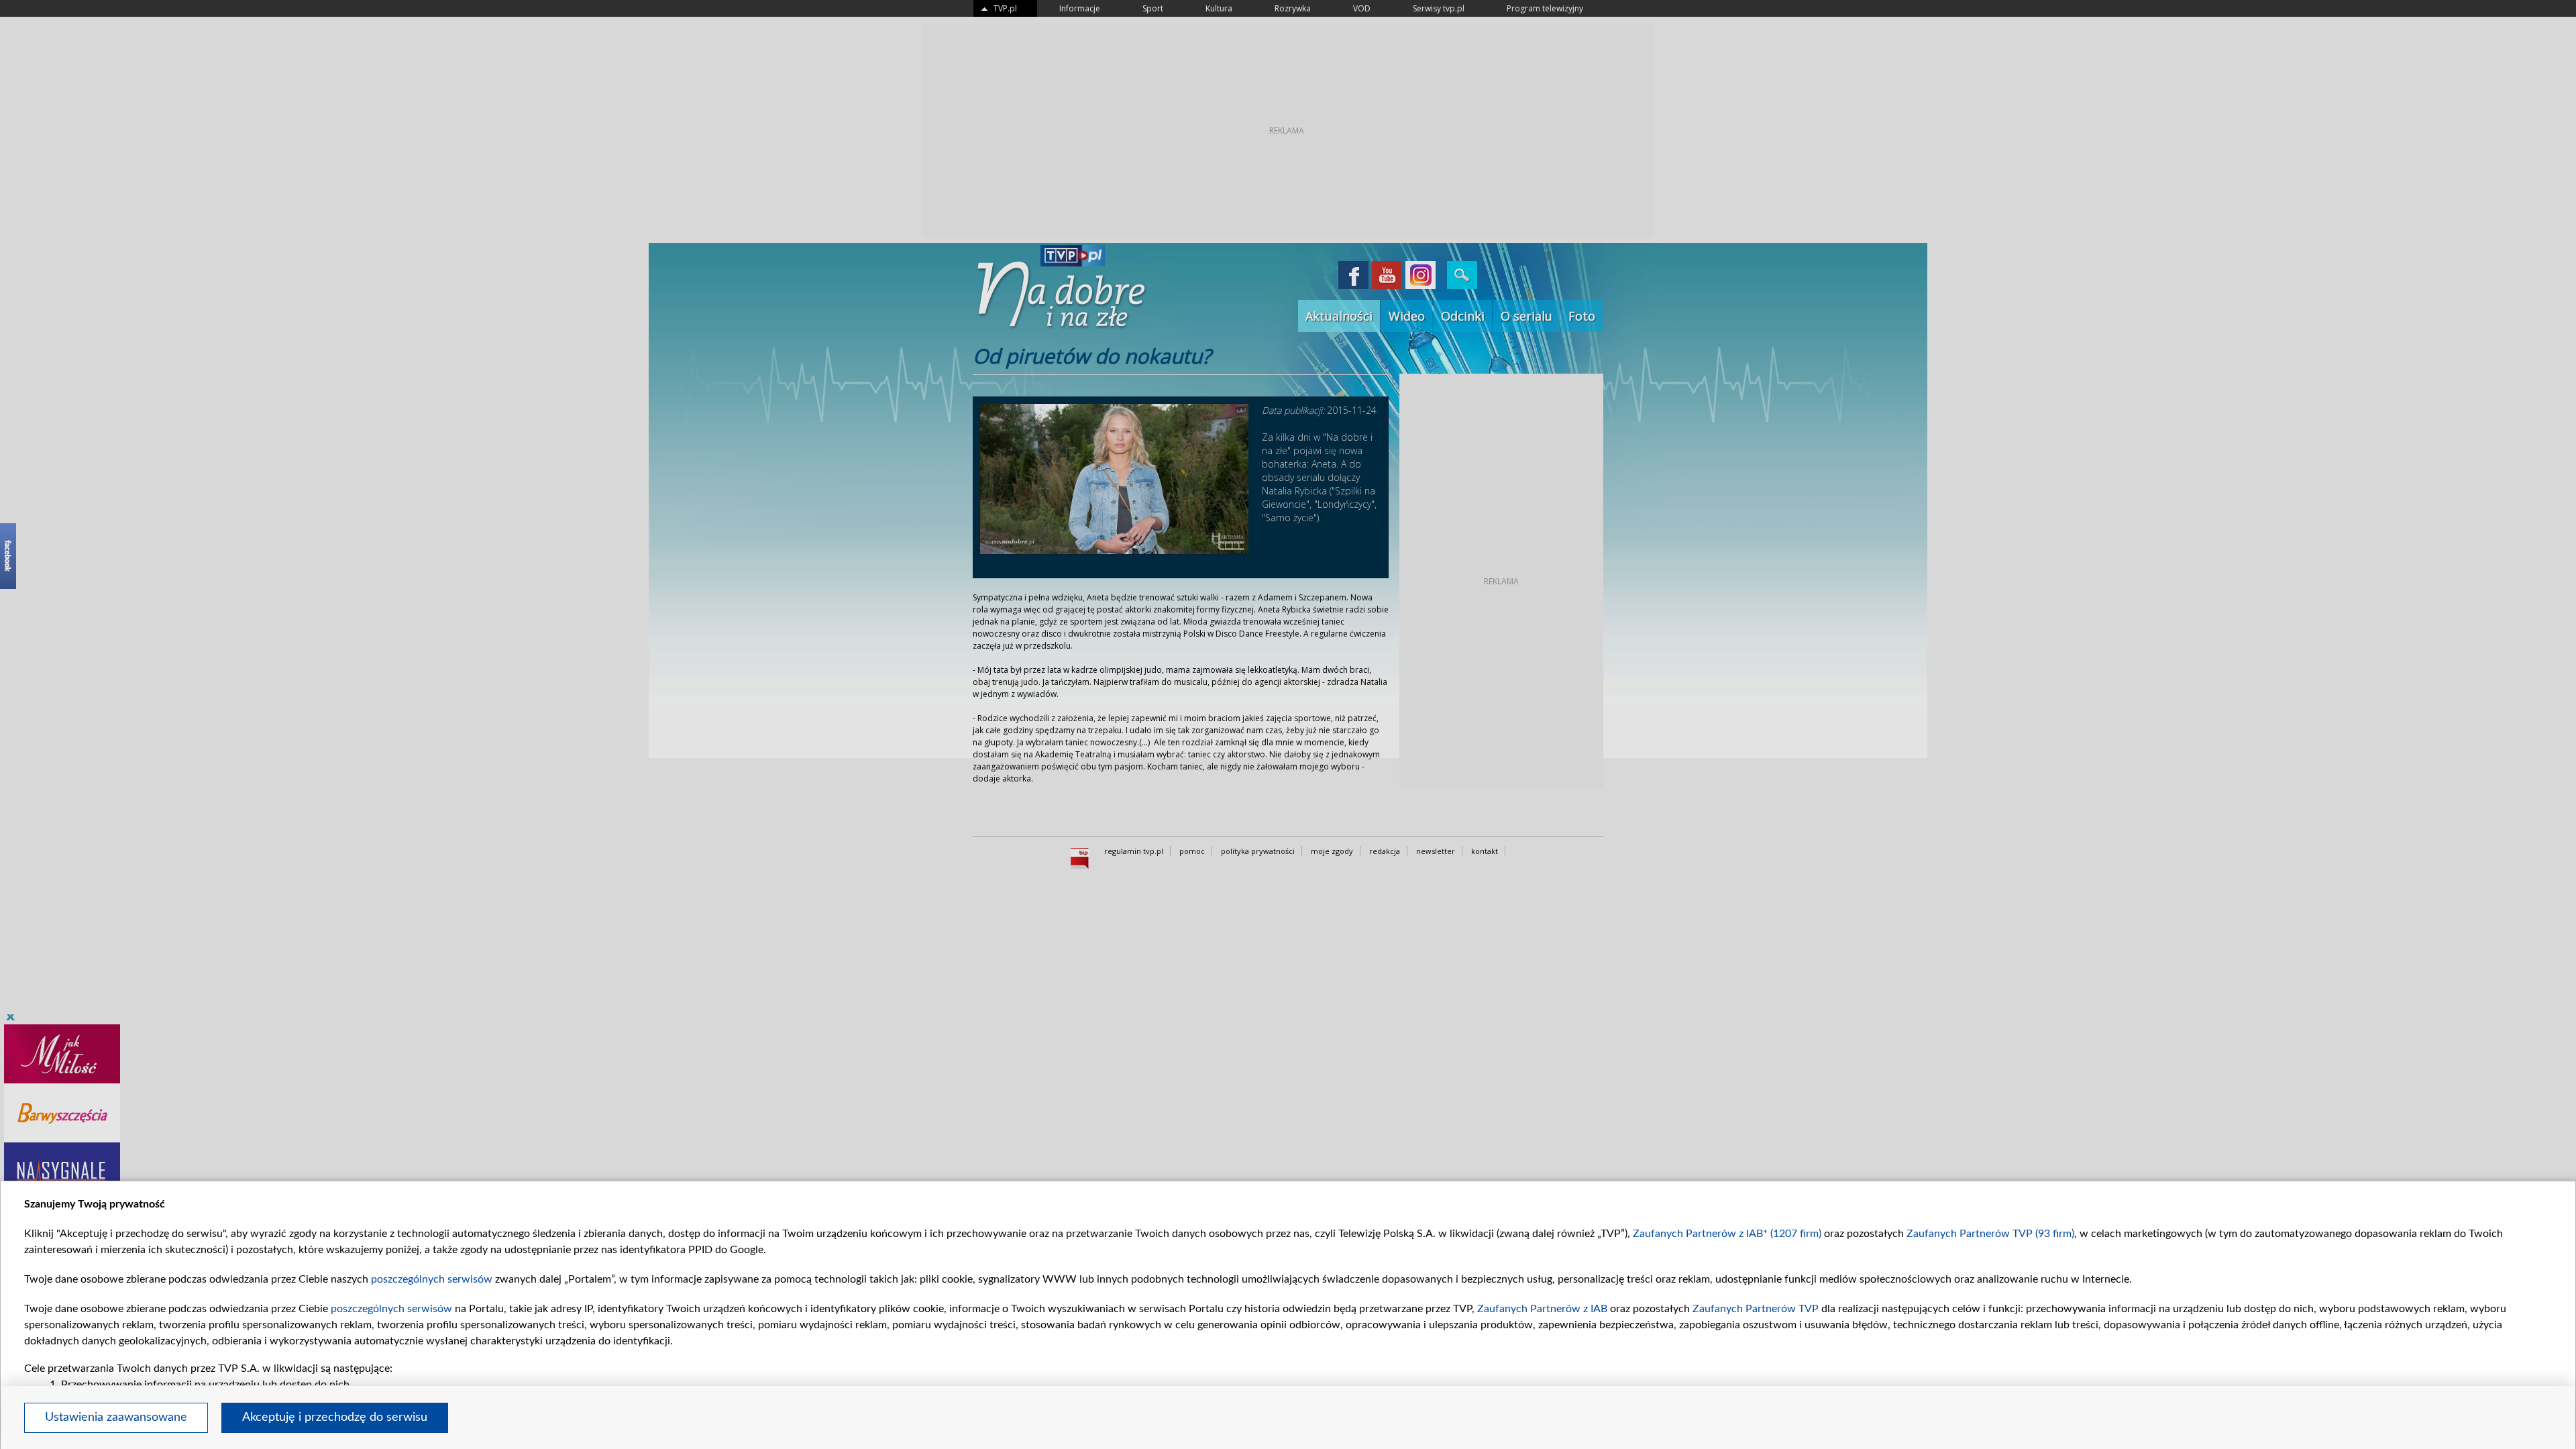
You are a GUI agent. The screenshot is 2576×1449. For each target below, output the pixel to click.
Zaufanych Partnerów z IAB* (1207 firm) (1727, 1234)
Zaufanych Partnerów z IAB (1542, 1309)
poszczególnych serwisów (432, 1279)
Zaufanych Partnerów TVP (1756, 1309)
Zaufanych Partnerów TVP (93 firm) (1990, 1234)
